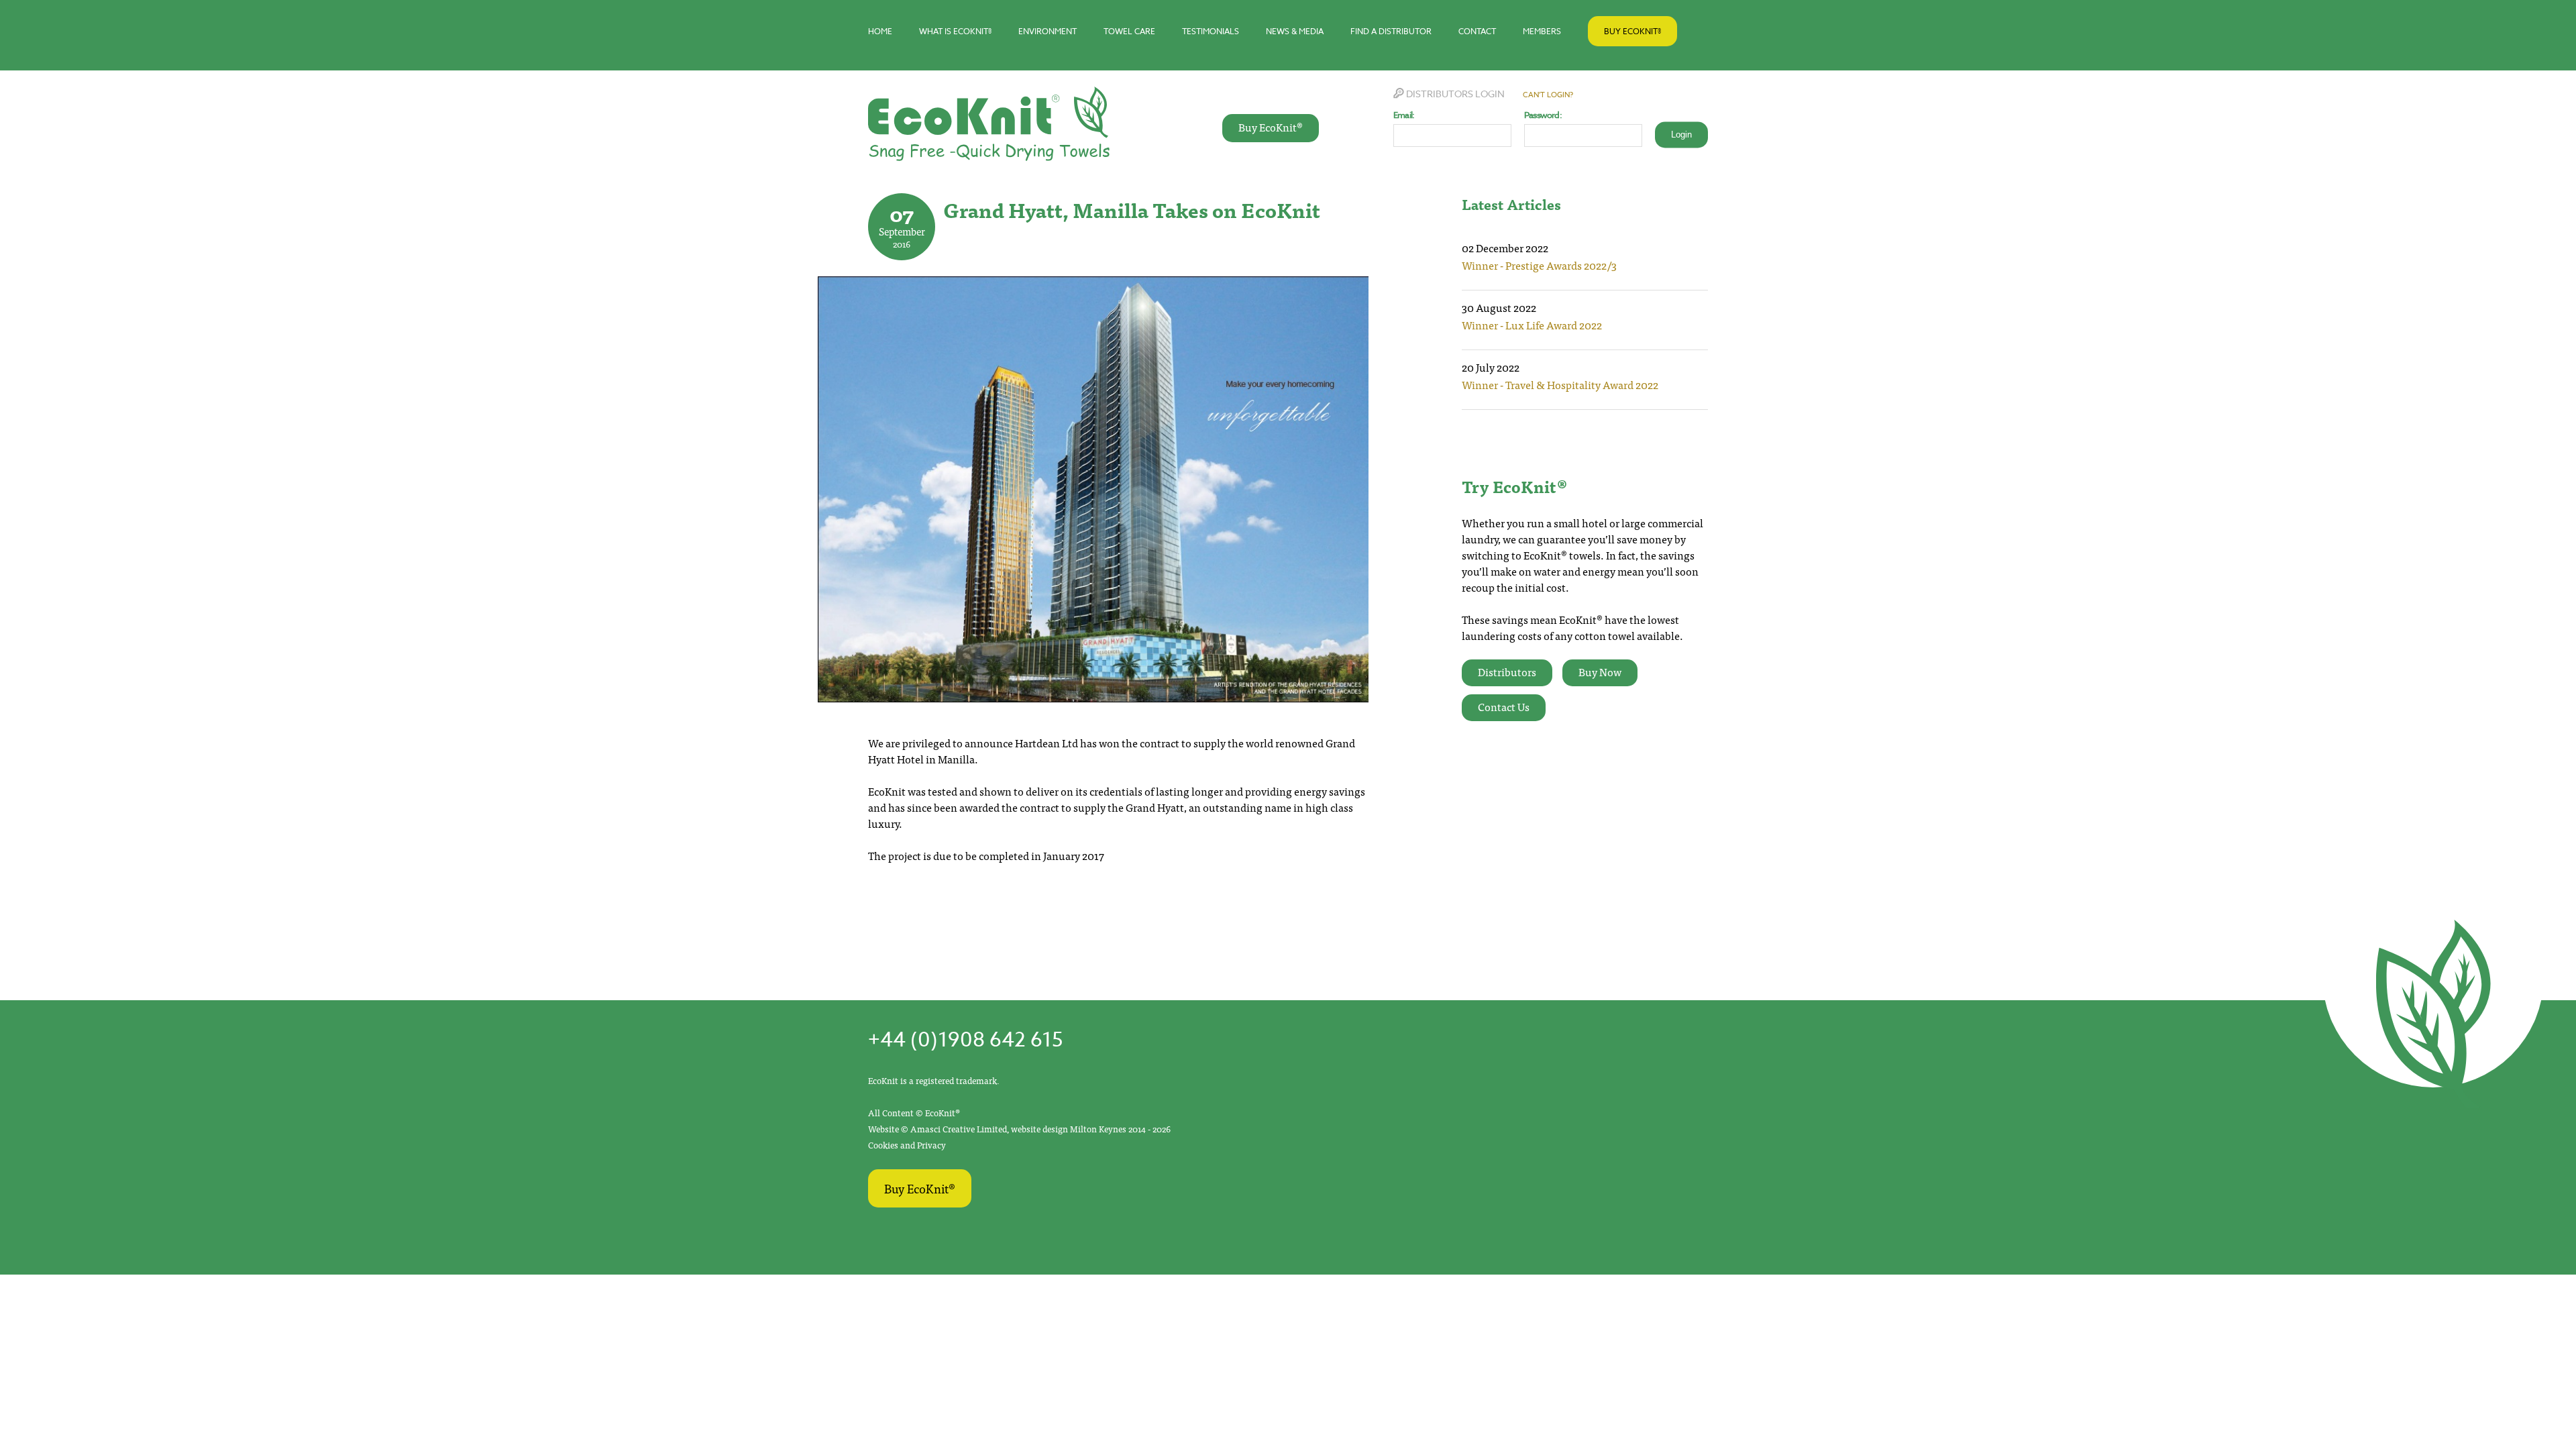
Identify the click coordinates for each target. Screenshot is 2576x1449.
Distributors (1507, 672)
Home (880, 31)
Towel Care (1129, 31)
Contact (1477, 31)
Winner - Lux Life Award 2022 (1532, 325)
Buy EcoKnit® (1632, 31)
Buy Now (1600, 672)
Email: (1404, 115)
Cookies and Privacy (907, 1145)
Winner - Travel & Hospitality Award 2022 (1560, 384)
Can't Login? (1548, 95)
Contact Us (1504, 706)
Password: (1543, 115)
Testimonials (1211, 31)
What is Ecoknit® (955, 31)
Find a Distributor (1391, 31)
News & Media (1295, 31)
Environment (1048, 31)
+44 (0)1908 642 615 (965, 1040)
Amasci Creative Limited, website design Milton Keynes (1019, 1129)
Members (1542, 31)
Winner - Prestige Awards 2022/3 (1539, 265)
